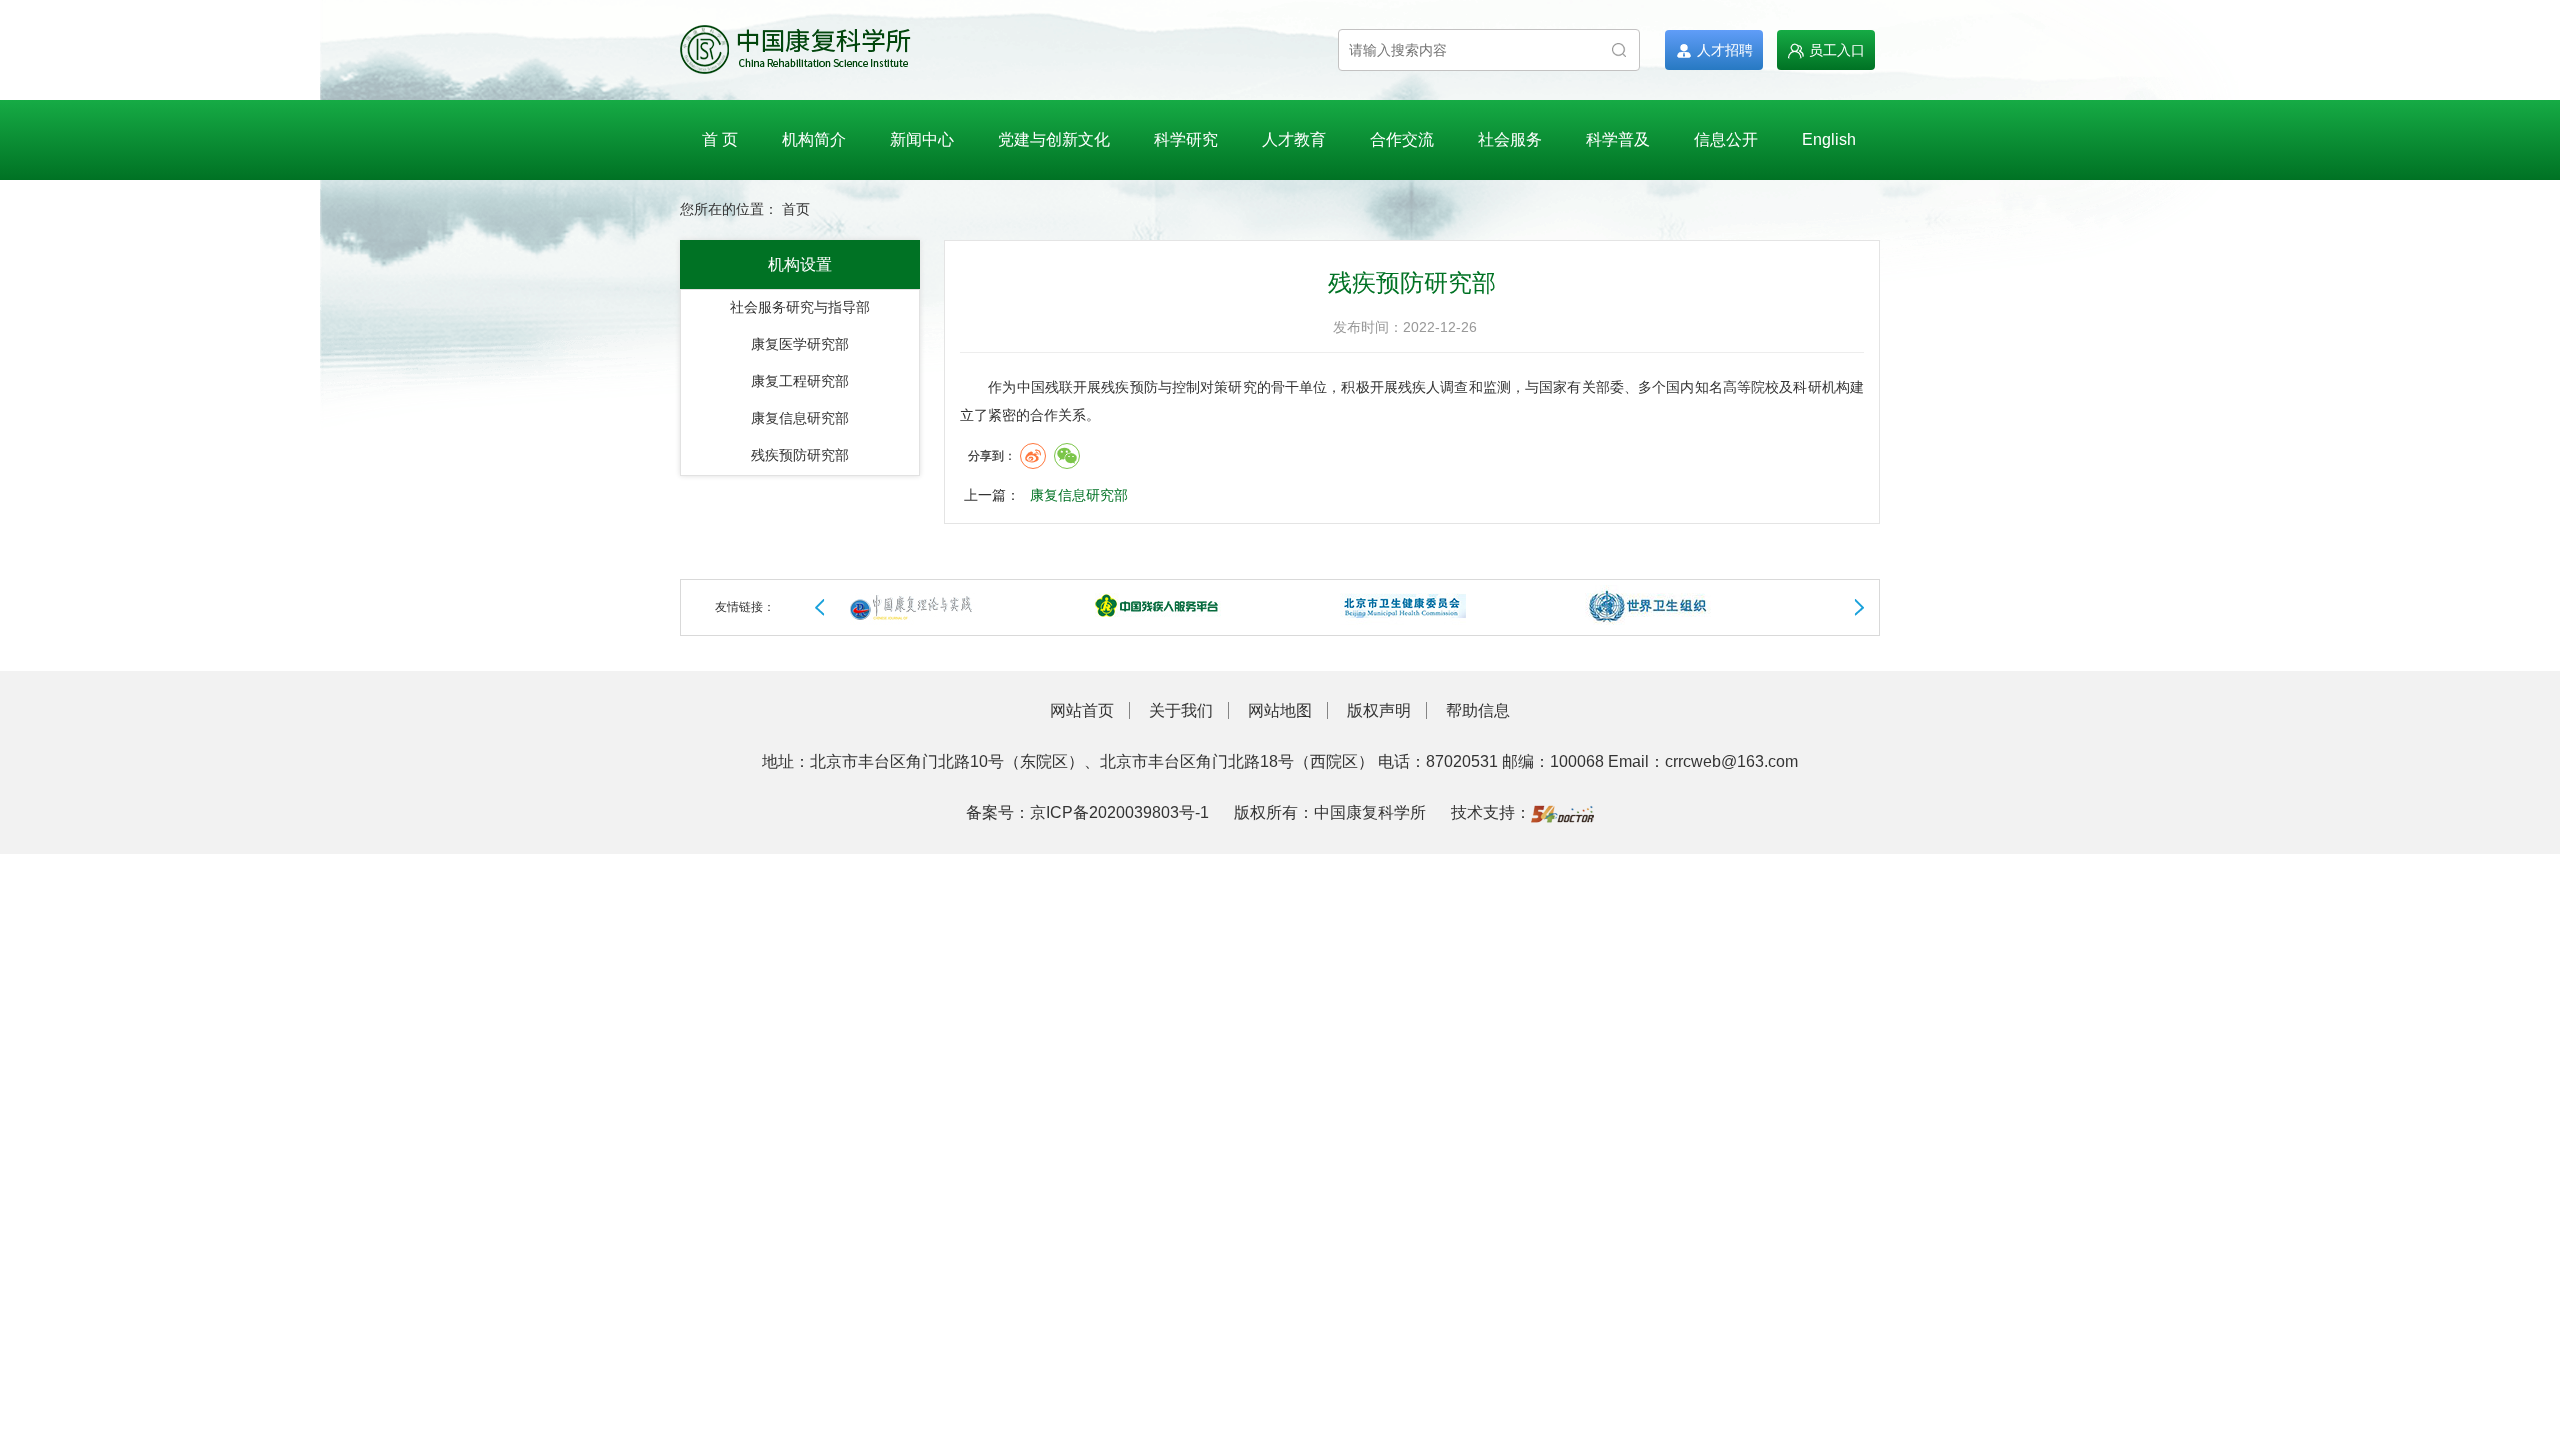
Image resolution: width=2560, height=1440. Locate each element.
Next (1859, 608)
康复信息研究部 (1079, 495)
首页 (796, 209)
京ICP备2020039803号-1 (1119, 812)
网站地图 (1280, 710)
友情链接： (745, 607)
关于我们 (1181, 710)
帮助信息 (1478, 710)
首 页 (720, 139)
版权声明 (1379, 710)
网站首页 (1082, 710)
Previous (820, 608)
